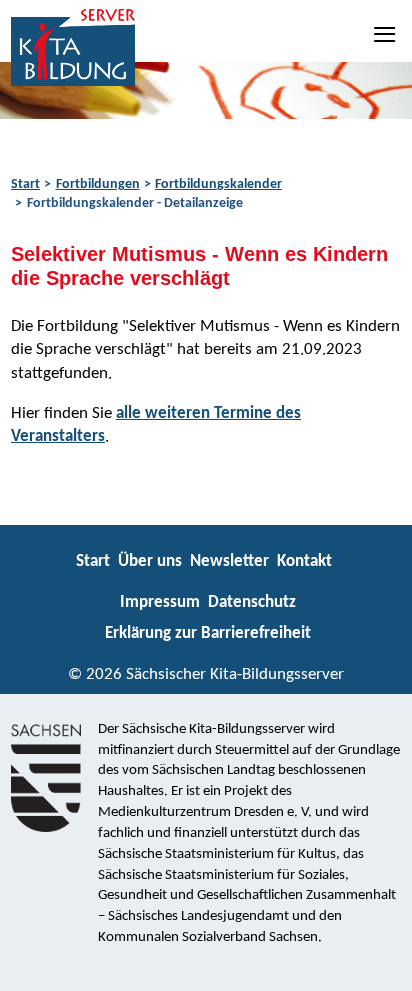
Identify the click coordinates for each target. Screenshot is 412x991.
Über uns (150, 561)
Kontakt (304, 561)
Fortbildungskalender (218, 184)
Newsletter (229, 561)
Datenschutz (252, 602)
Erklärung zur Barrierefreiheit (208, 633)
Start (25, 184)
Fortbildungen (98, 184)
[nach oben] (379, 967)
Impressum (160, 602)
